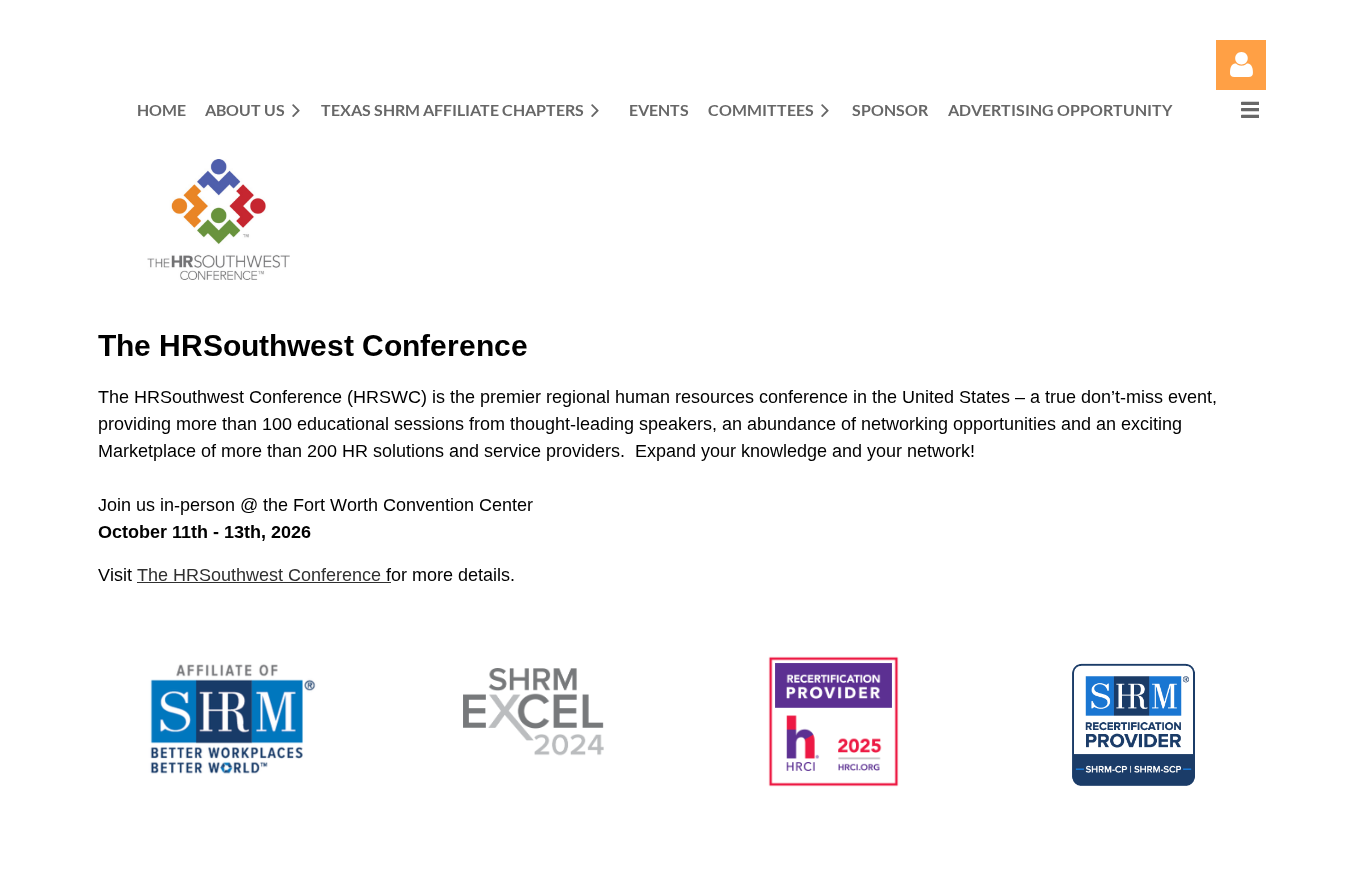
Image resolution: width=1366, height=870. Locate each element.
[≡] (1229, 109)
